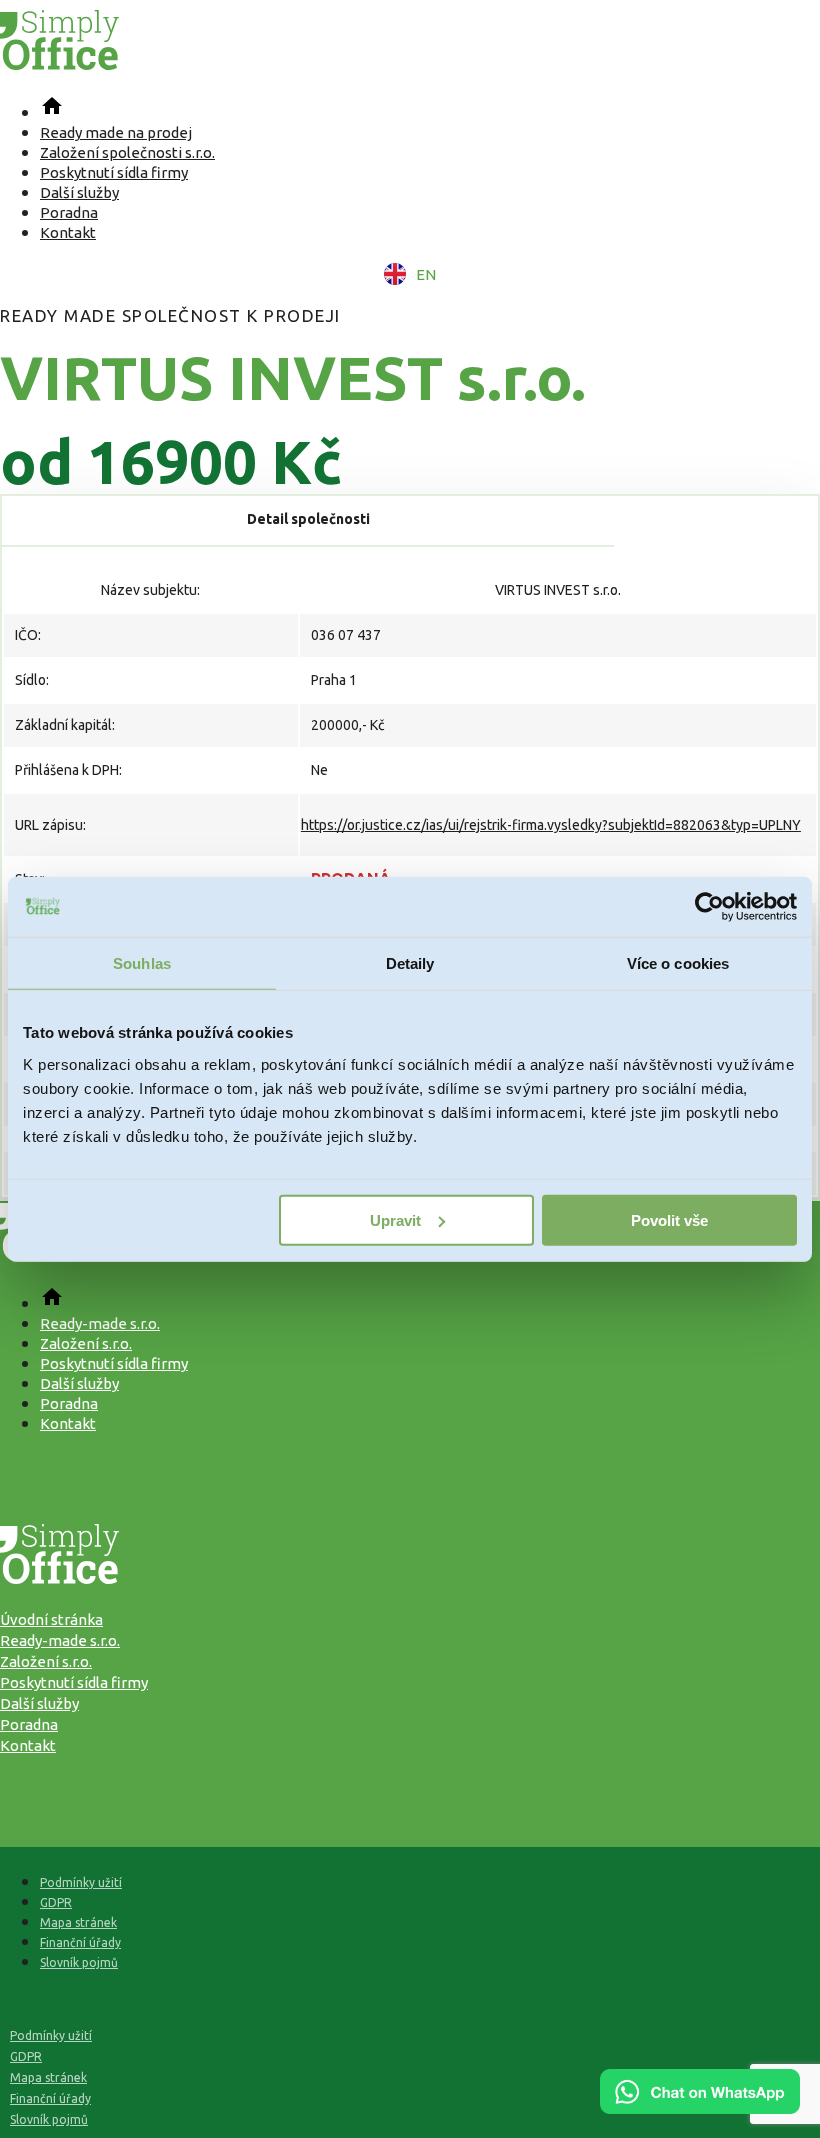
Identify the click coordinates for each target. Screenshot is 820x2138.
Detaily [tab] (410, 963)
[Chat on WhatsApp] (700, 2107)
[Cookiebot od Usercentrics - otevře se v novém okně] (709, 907)
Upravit (395, 1219)
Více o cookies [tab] (678, 963)
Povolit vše (669, 1219)
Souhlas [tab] (142, 963)
